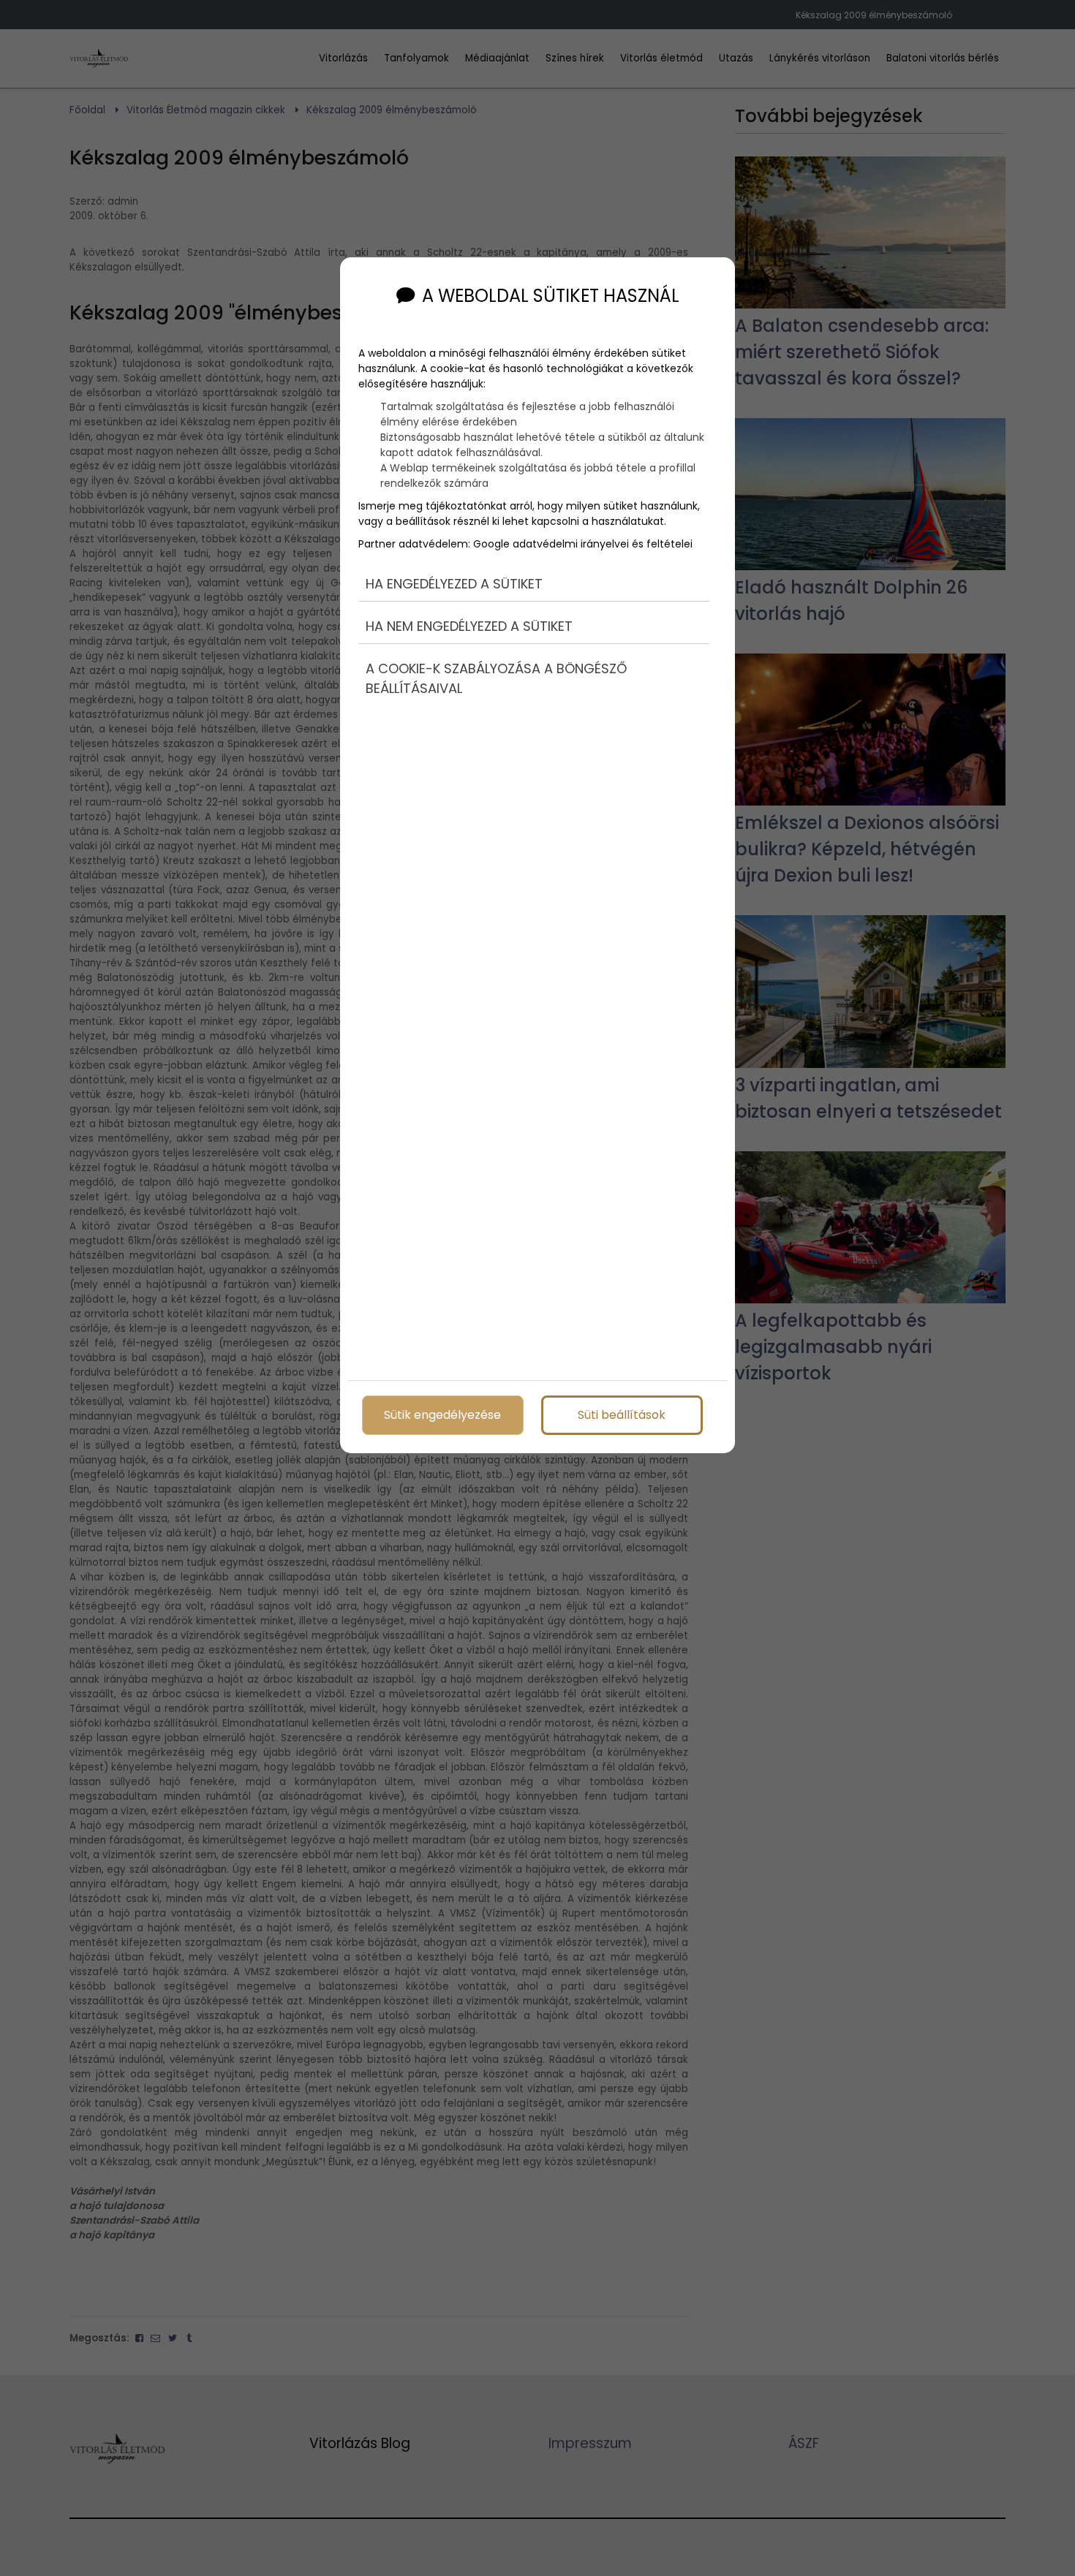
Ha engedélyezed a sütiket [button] (454, 584)
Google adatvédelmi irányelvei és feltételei (583, 544)
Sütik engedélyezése (442, 1415)
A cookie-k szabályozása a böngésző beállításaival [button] (496, 678)
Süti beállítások (622, 1415)
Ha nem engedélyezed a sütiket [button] (469, 626)
